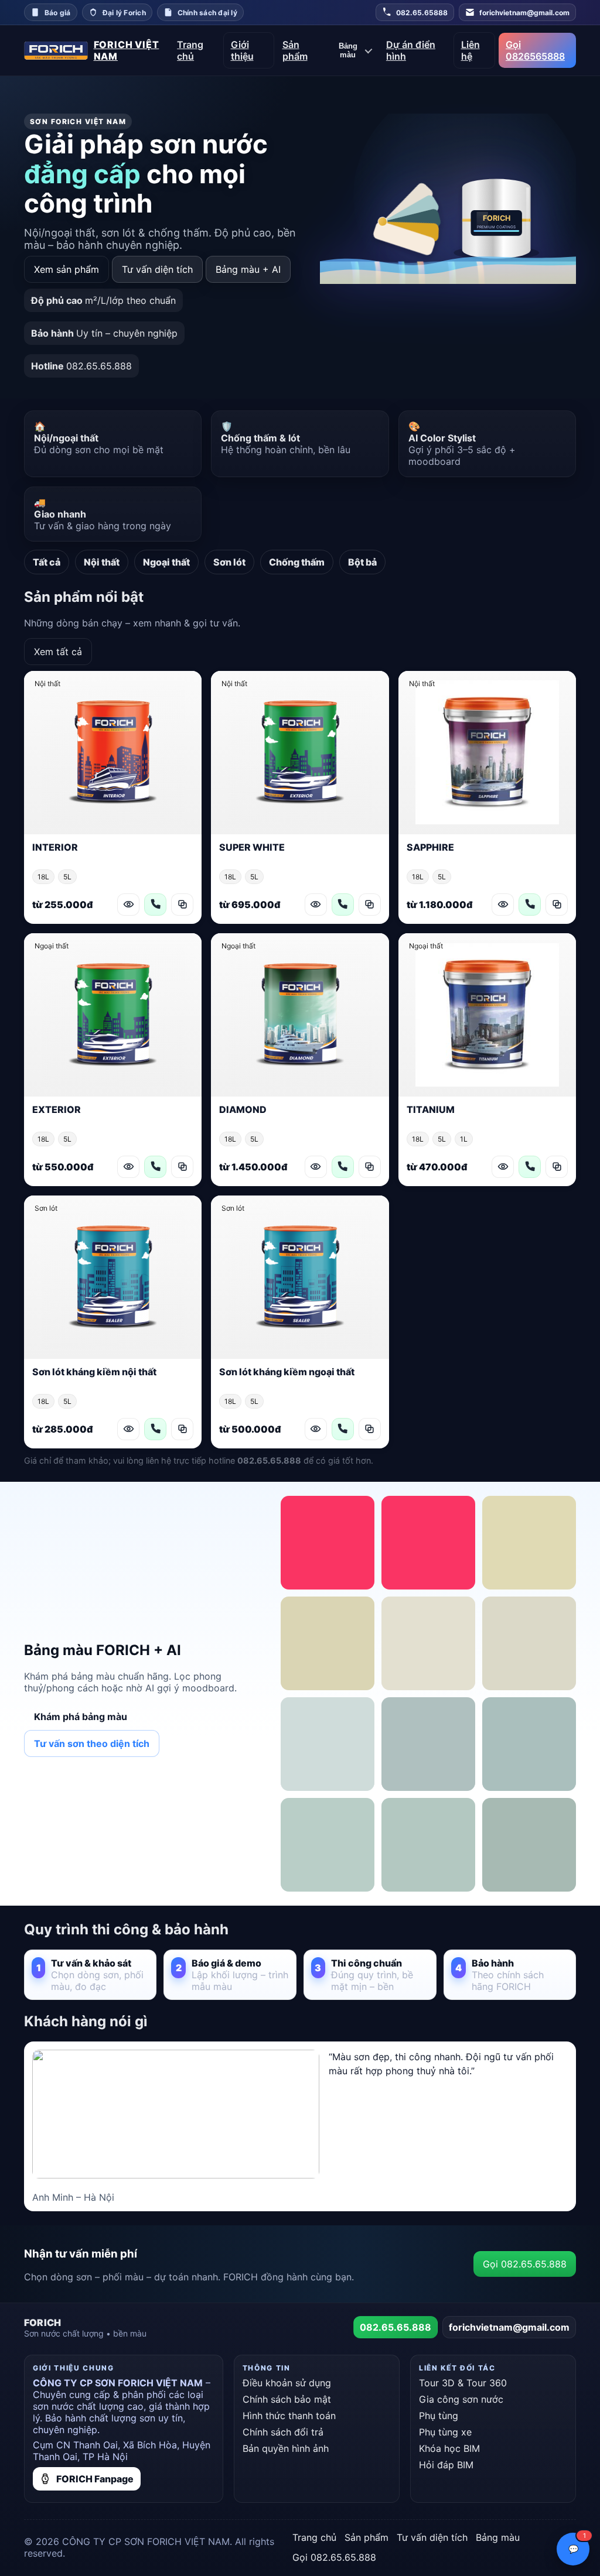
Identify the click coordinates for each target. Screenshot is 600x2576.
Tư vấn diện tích (157, 269)
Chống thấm (297, 562)
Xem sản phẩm (67, 269)
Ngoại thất (166, 562)
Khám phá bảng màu (81, 1717)
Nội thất (102, 562)
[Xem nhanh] (128, 905)
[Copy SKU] (182, 905)
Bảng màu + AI (248, 269)
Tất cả (47, 562)
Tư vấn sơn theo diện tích (92, 1743)
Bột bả (362, 562)
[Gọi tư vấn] (155, 905)
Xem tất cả (58, 652)
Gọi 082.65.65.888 (525, 2264)
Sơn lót (229, 562)
